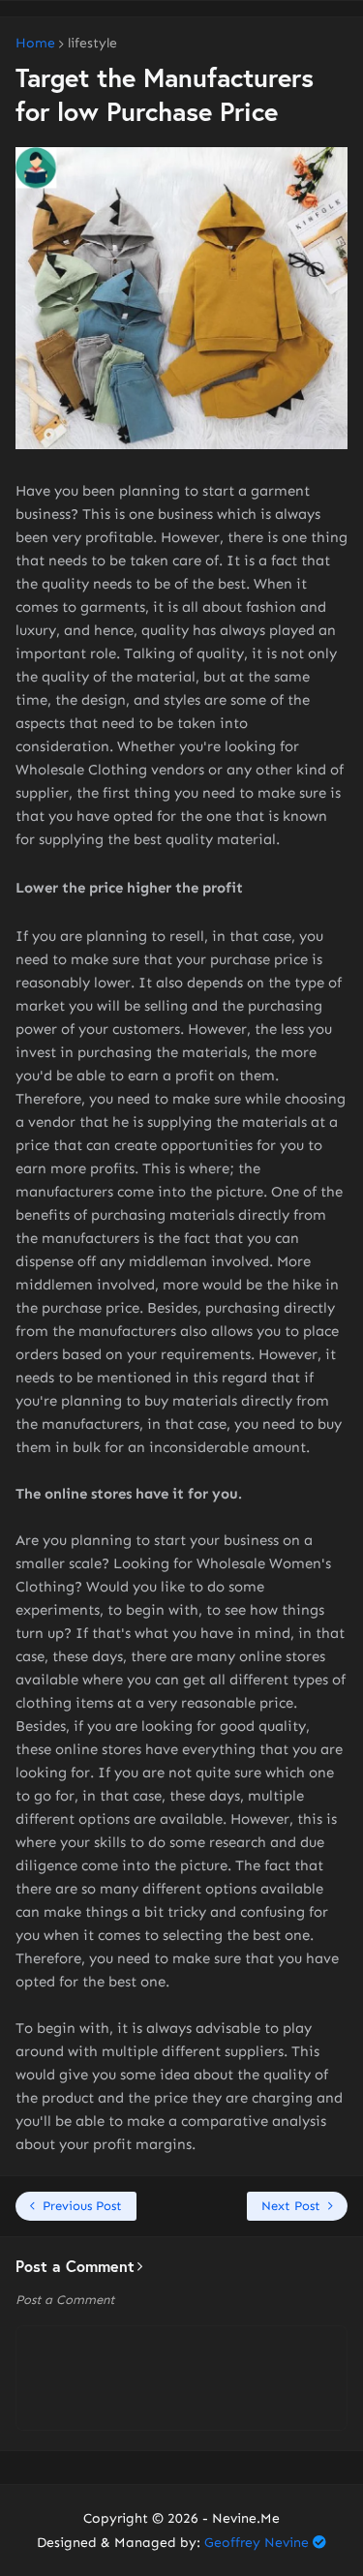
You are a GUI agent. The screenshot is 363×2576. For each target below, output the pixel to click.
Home (35, 44)
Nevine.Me (246, 2518)
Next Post (291, 2206)
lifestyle (92, 44)
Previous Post (82, 2206)
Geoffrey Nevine (257, 2543)
